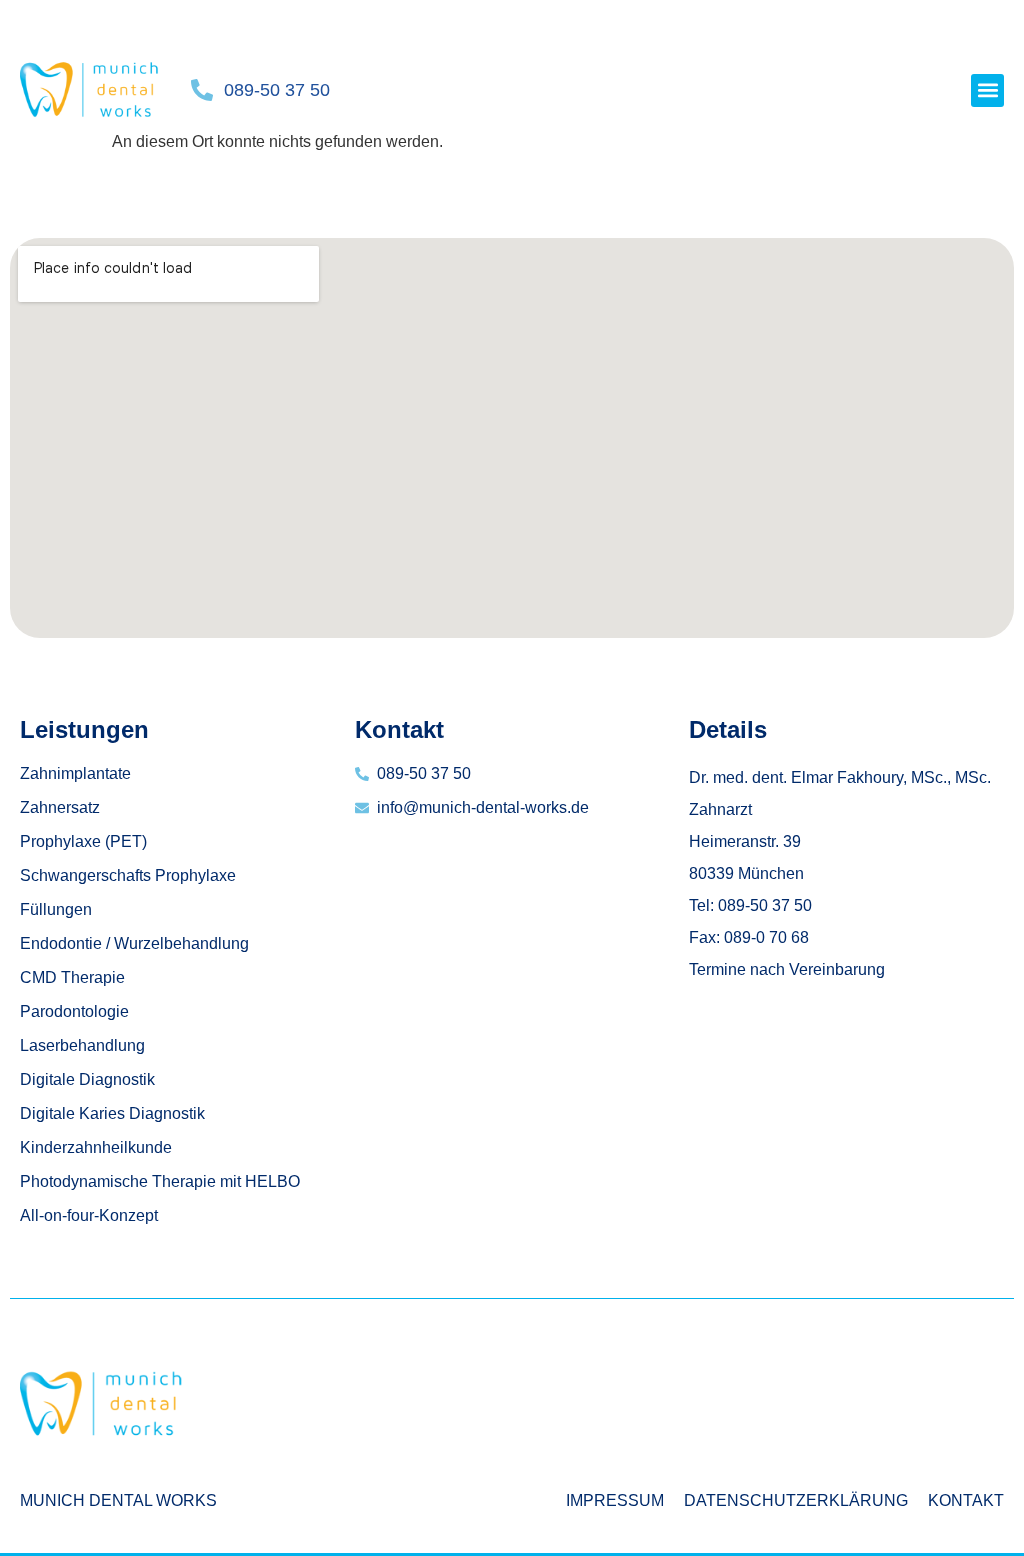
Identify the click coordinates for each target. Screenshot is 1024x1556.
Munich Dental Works (118, 1500)
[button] (987, 90)
